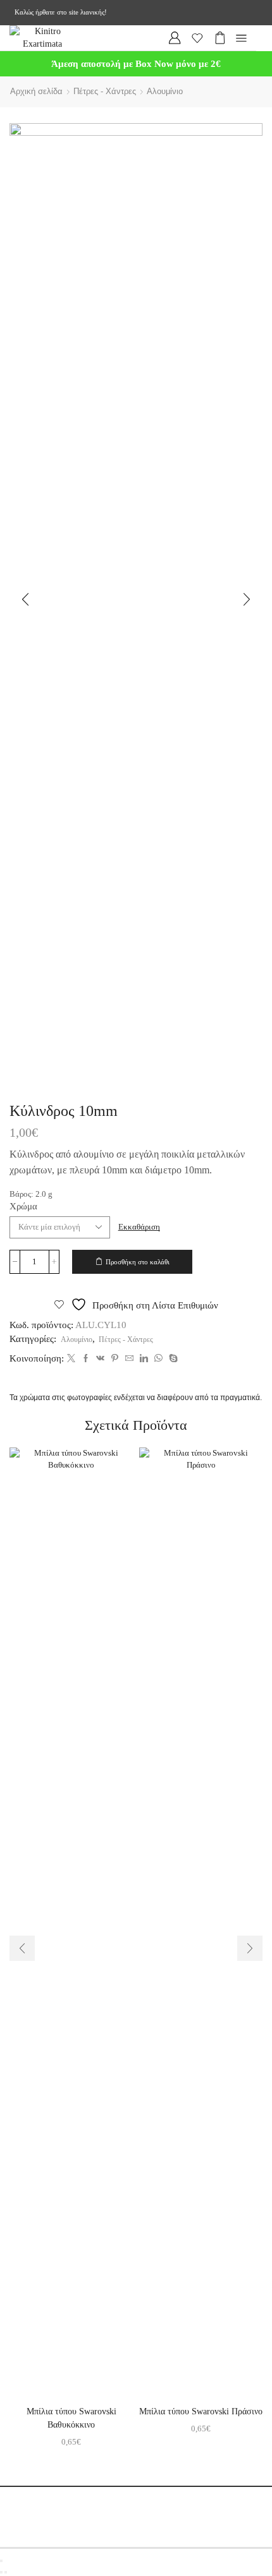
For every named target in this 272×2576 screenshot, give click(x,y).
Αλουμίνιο (165, 91)
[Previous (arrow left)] (1, 2572)
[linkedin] (144, 1359)
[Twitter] (71, 1359)
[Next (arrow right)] (6, 2572)
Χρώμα (23, 1206)
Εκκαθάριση (139, 1227)
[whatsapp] (158, 1359)
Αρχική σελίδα (36, 91)
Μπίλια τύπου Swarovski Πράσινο (201, 2411)
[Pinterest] (115, 1359)
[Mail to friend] (129, 1359)
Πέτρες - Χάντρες (105, 91)
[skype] (172, 1359)
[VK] (100, 1359)
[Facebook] (86, 1359)
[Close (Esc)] (1, 2561)
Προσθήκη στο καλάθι (138, 1262)
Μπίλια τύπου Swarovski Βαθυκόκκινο (71, 2418)
